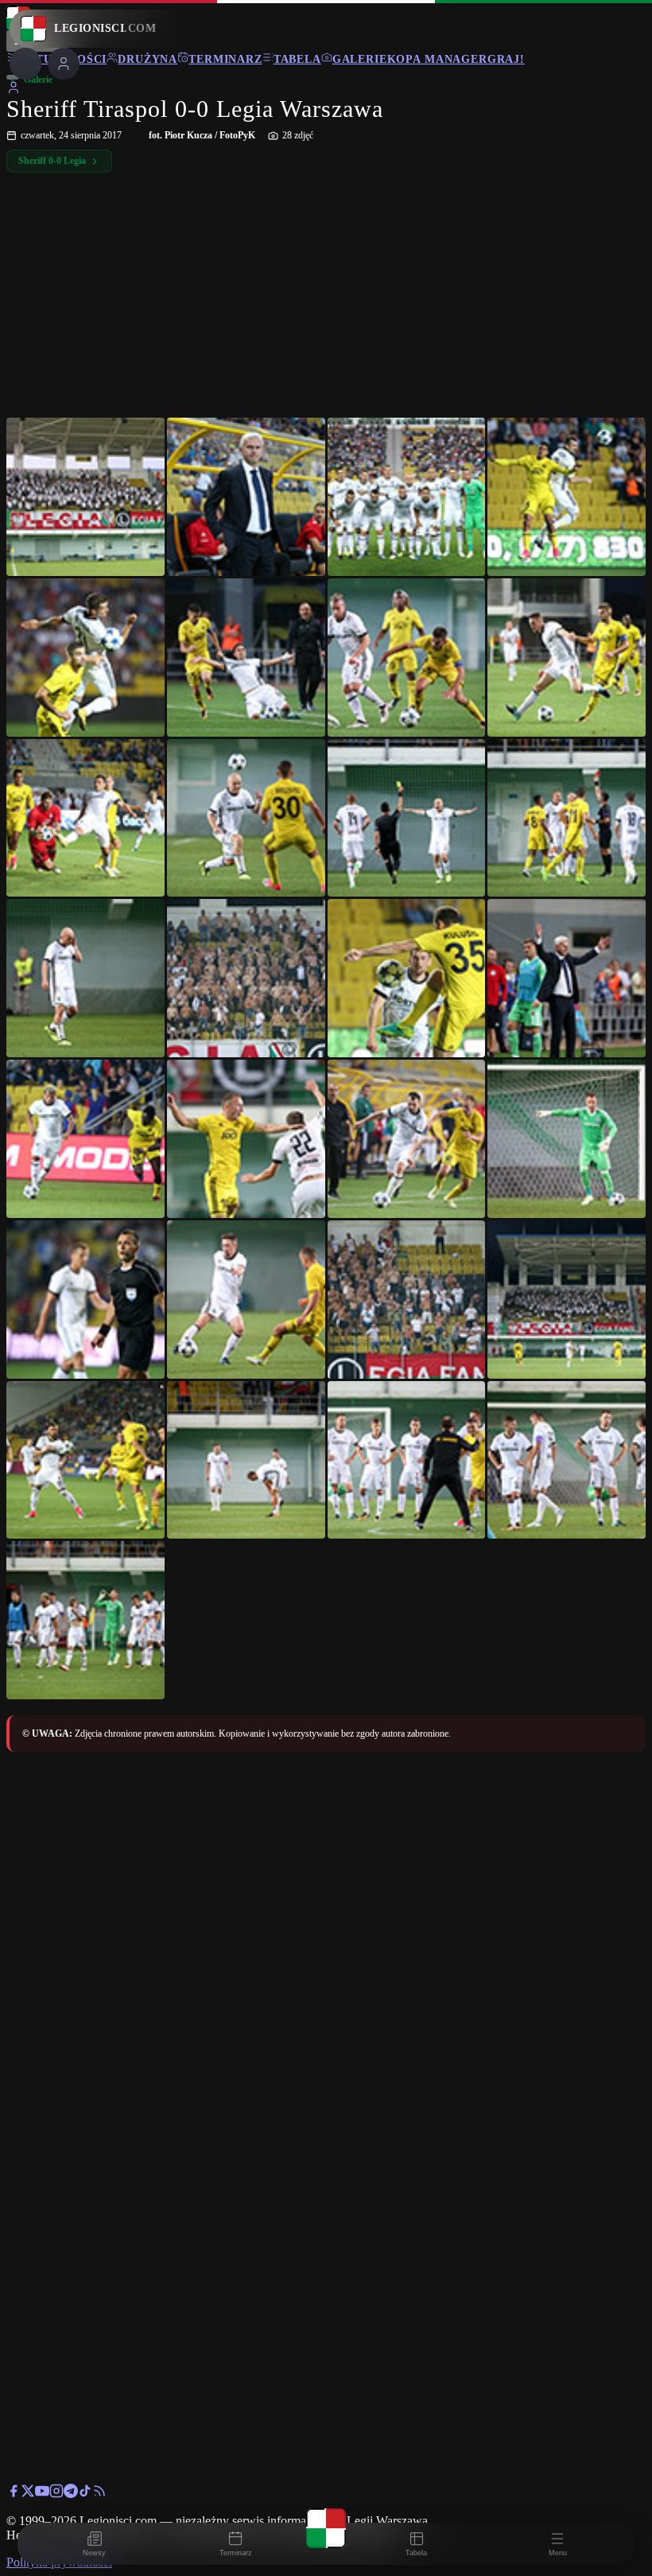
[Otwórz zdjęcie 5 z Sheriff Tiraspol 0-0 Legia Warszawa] (85, 658)
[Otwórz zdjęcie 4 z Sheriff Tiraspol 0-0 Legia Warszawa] (567, 497)
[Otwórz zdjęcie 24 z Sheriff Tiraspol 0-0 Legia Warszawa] (567, 1300)
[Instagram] (56, 2494)
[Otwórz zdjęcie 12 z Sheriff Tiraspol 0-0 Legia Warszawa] (567, 818)
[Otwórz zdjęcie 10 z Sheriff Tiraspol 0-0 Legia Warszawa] (246, 818)
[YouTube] (42, 2494)
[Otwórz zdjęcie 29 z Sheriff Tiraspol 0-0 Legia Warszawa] (85, 1620)
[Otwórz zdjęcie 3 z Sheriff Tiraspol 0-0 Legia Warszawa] (407, 497)
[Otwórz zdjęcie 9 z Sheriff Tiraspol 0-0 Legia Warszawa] (85, 818)
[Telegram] (71, 2494)
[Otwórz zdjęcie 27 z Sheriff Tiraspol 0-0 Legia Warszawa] (407, 1460)
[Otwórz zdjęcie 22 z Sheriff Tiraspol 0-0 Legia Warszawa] (246, 1300)
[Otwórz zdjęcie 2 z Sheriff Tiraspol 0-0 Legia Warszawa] (246, 497)
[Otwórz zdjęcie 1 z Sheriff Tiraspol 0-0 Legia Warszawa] (85, 497)
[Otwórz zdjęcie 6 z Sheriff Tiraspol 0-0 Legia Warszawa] (246, 658)
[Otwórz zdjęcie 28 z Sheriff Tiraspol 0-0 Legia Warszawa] (567, 1460)
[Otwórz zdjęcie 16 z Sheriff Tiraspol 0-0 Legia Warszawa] (567, 978)
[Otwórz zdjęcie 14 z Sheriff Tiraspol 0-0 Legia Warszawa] (246, 978)
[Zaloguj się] (14, 90)
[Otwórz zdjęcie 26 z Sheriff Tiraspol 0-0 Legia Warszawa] (246, 1460)
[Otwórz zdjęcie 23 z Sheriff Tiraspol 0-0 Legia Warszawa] (407, 1300)
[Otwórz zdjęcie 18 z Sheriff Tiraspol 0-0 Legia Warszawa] (246, 1139)
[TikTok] (85, 2494)
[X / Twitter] (28, 2494)
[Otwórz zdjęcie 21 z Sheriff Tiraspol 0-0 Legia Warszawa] (85, 1300)
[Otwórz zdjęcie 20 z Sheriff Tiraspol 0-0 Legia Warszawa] (567, 1139)
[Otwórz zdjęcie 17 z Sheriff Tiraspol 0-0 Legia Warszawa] (85, 1139)
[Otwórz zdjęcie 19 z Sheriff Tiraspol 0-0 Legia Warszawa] (407, 1139)
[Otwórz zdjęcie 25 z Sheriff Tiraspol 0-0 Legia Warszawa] (85, 1460)
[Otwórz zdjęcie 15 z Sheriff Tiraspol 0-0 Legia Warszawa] (407, 978)
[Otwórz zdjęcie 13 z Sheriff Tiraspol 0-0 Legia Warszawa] (85, 978)
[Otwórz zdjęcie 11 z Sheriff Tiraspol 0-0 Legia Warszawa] (407, 818)
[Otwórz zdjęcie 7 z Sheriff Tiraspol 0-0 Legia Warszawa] (407, 658)
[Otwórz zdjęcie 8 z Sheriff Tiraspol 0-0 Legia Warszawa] (567, 658)
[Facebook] (14, 2494)
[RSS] (99, 2494)
